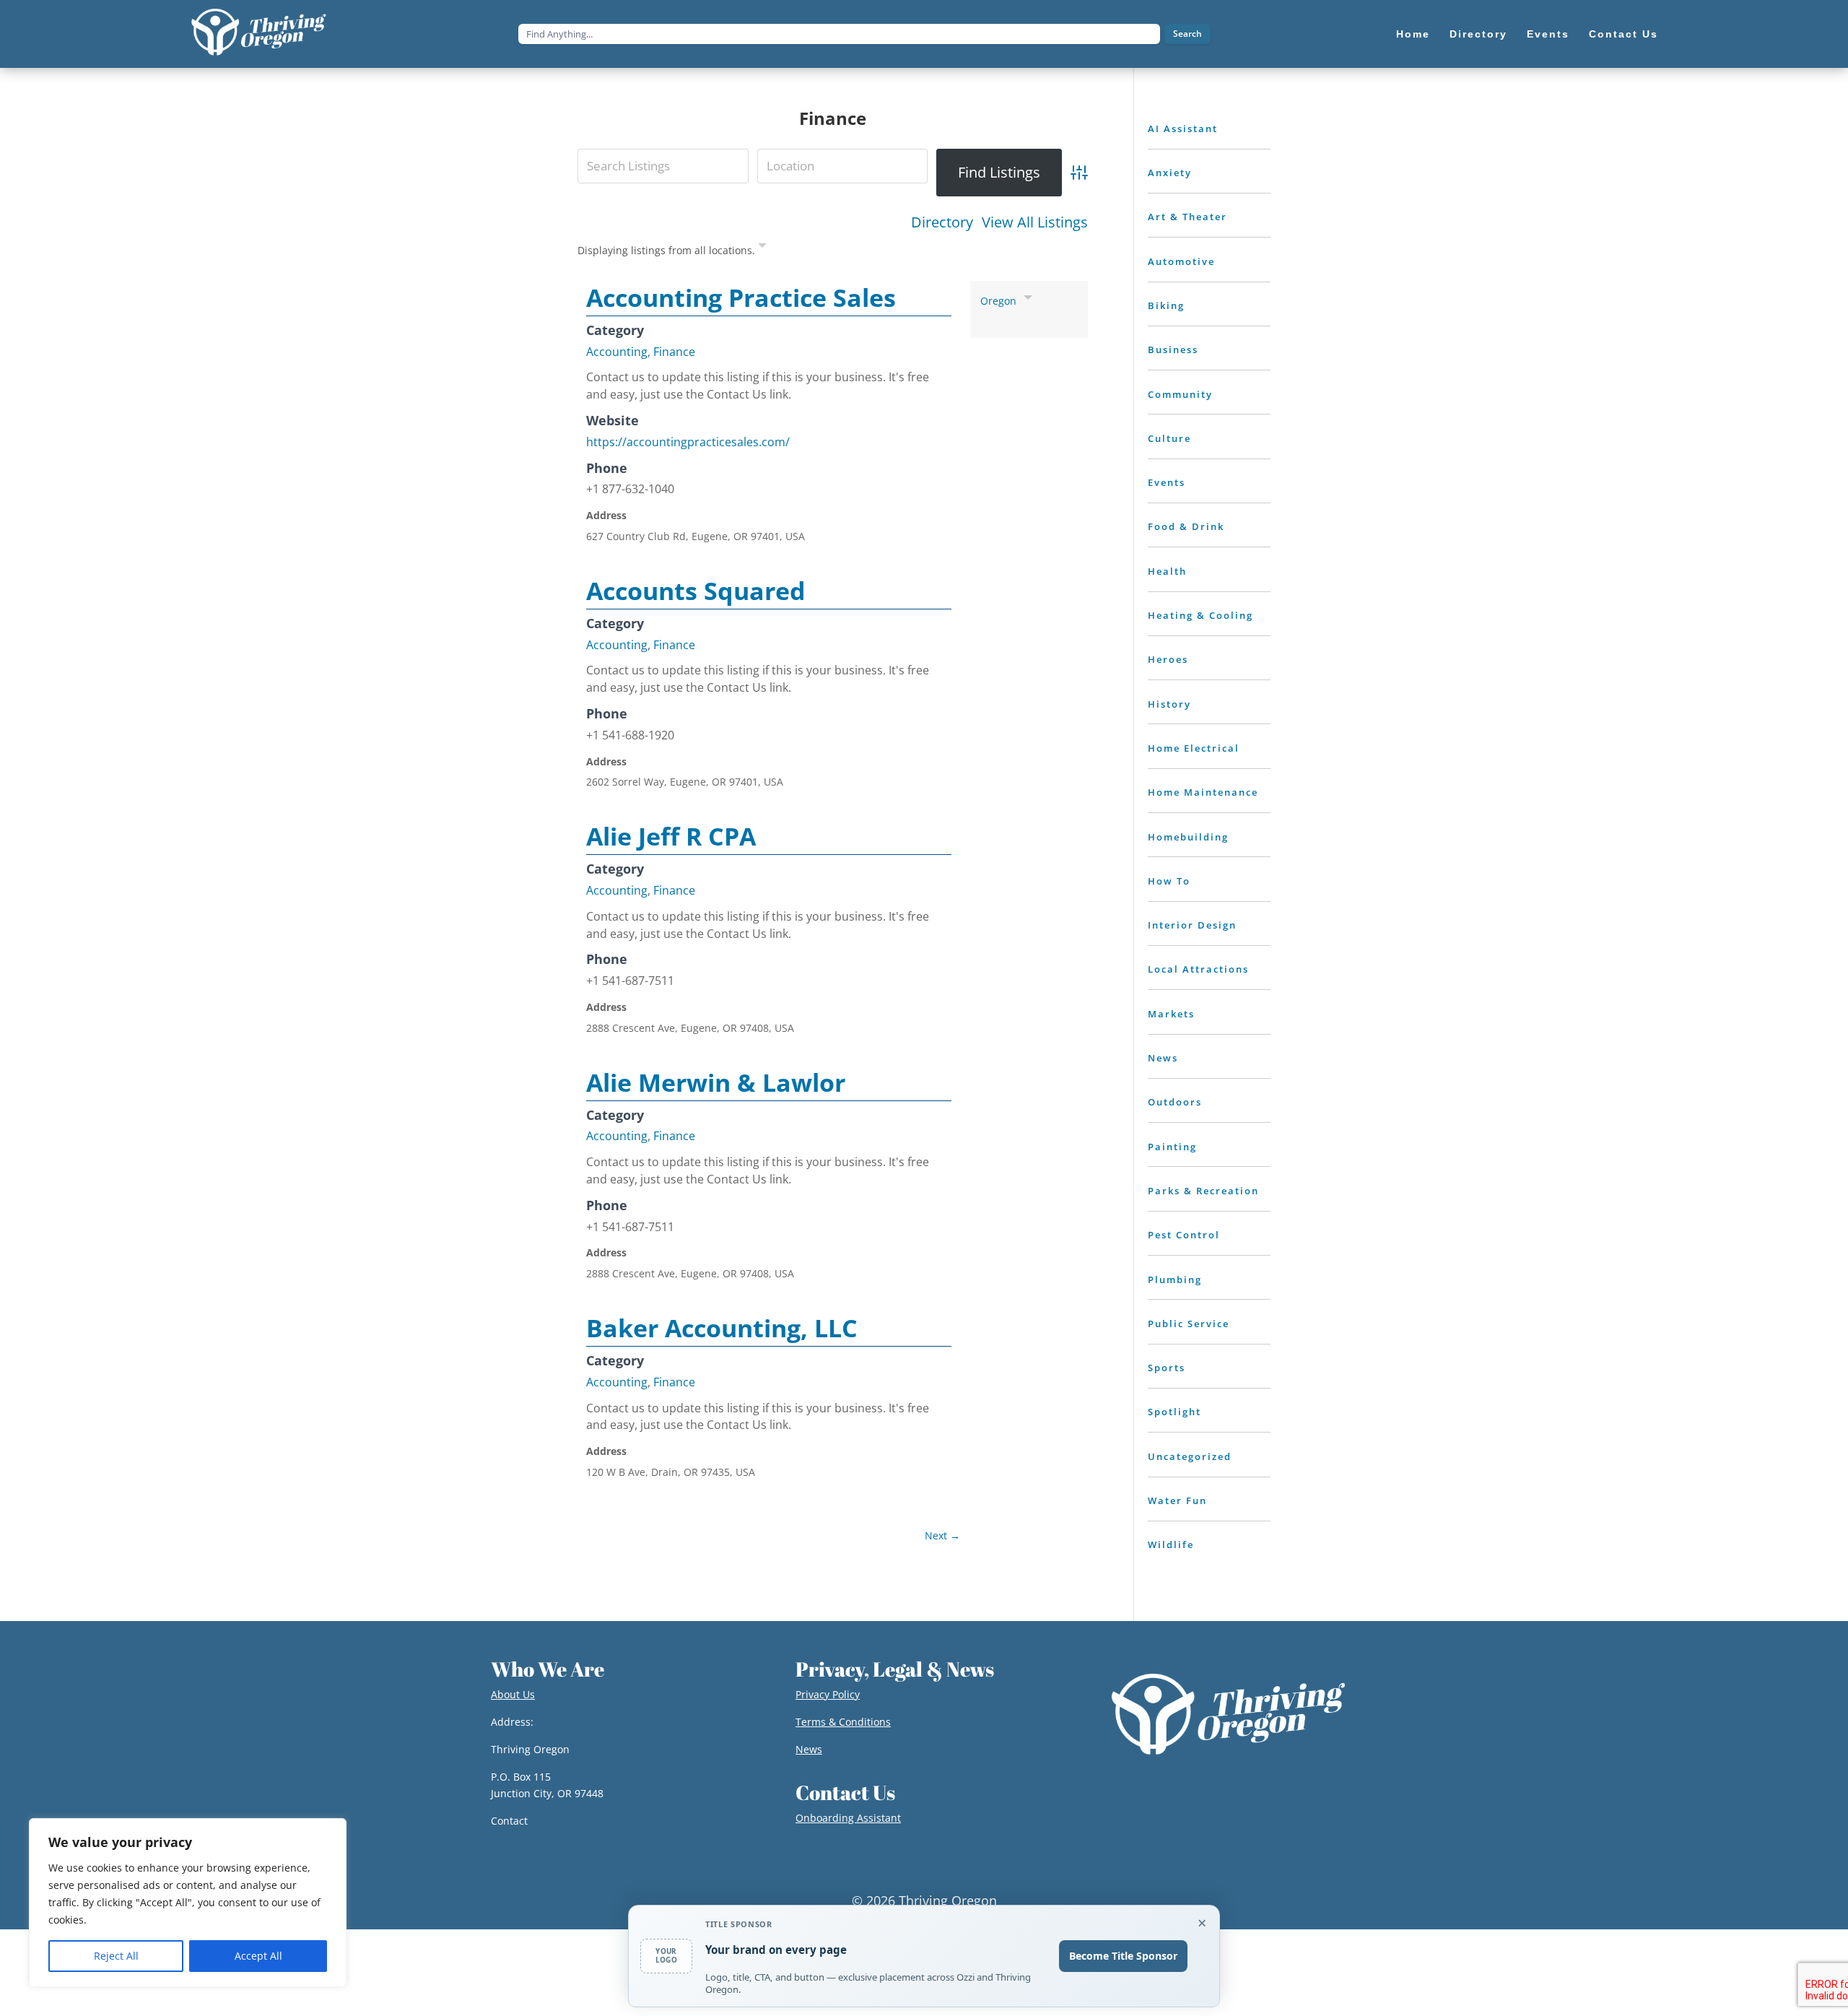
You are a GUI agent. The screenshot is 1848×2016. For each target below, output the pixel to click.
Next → (942, 1535)
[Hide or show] (762, 248)
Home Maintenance (1203, 792)
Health (1167, 571)
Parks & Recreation (1203, 1191)
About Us (513, 1694)
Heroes (1168, 659)
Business (1173, 349)
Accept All (258, 1956)
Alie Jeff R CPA (671, 836)
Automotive (1181, 261)
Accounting (617, 352)
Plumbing (1175, 1279)
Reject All (116, 1956)
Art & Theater (1187, 217)
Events (1167, 482)
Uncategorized (1190, 1456)
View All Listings (1035, 222)
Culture (1169, 438)
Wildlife (1171, 1544)
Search (1187, 34)
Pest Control (1184, 1235)
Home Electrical (1194, 748)
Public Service (1189, 1324)
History (1169, 704)
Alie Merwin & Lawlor (716, 1082)
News (1163, 1058)
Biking (1166, 305)
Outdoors (1175, 1102)
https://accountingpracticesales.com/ (688, 442)
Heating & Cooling (1200, 615)
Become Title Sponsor (1123, 1956)
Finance (674, 352)
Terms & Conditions (843, 1722)
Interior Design (1192, 925)
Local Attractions (1198, 969)
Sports (1167, 1368)
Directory (942, 222)
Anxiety (1170, 173)
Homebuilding (1188, 837)
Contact (509, 1821)
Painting (1172, 1147)
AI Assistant (1183, 129)
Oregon (998, 301)
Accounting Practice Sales (741, 297)
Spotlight (1174, 1412)
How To (1169, 881)
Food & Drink (1186, 526)
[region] (188, 1903)
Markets (1171, 1014)
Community (1180, 394)
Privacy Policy (828, 1694)
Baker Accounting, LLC (722, 1328)
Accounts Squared (696, 591)
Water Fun (1177, 1500)
